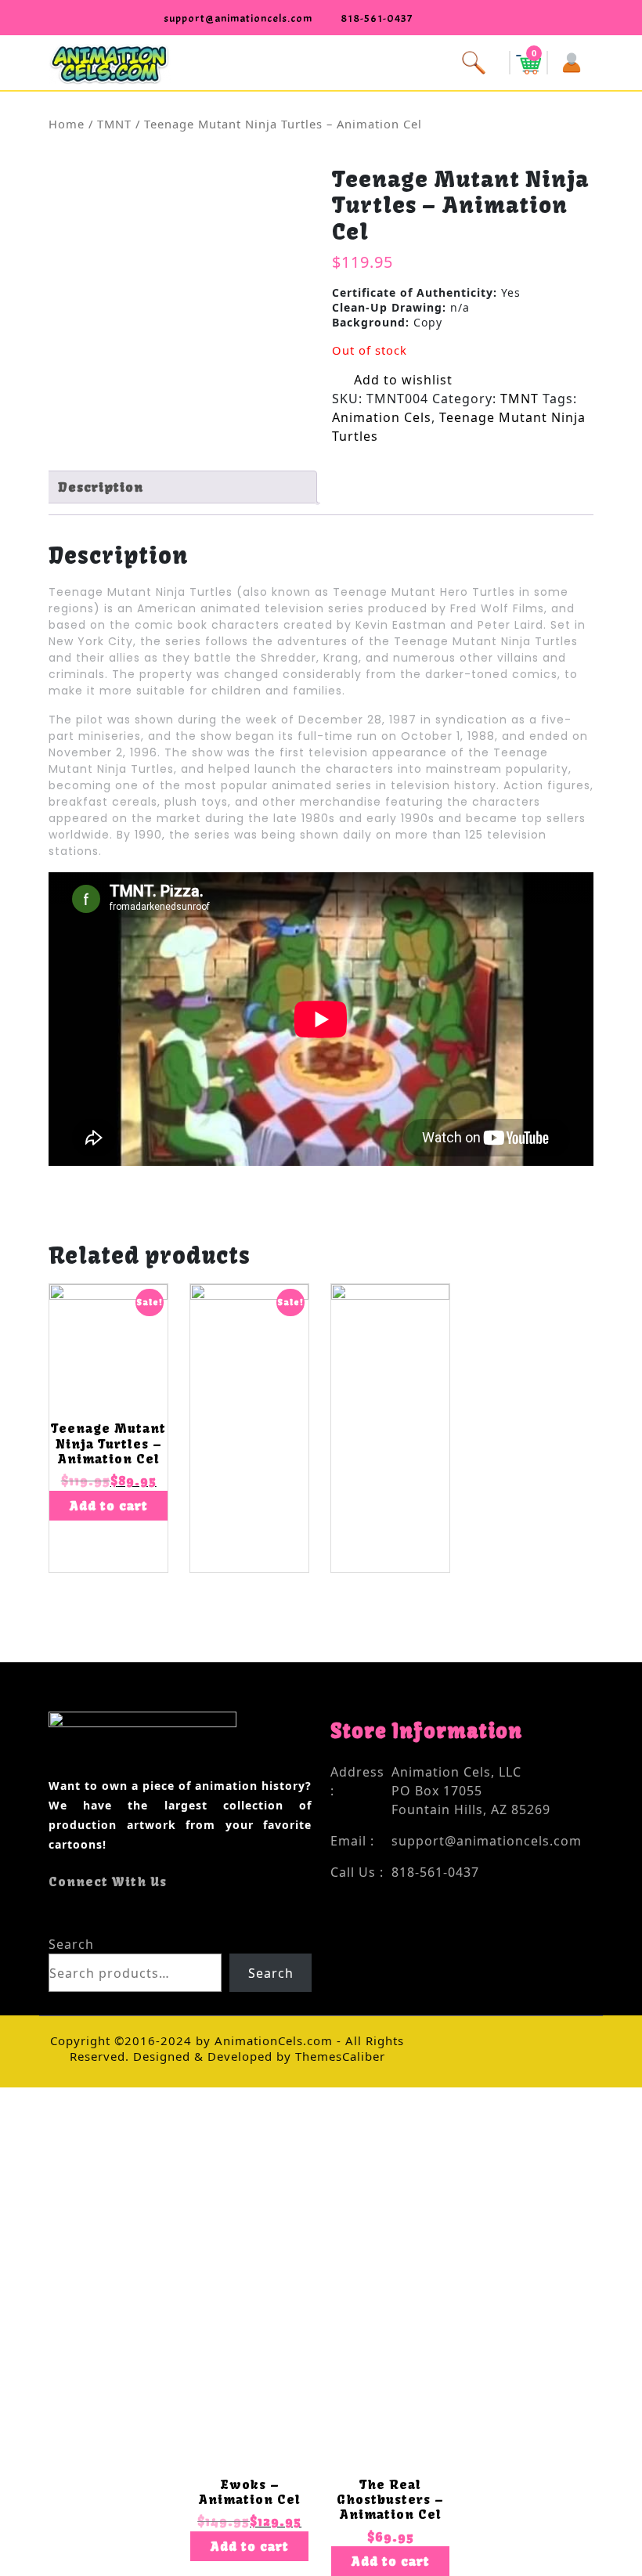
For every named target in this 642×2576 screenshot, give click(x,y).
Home (67, 124)
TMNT (114, 124)
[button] (321, 61)
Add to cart (109, 1506)
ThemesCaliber (338, 2056)
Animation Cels (382, 417)
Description (101, 487)
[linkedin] (96, 1913)
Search (71, 1944)
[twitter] (68, 1913)
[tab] (181, 487)
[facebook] (54, 1913)
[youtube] (82, 1913)
